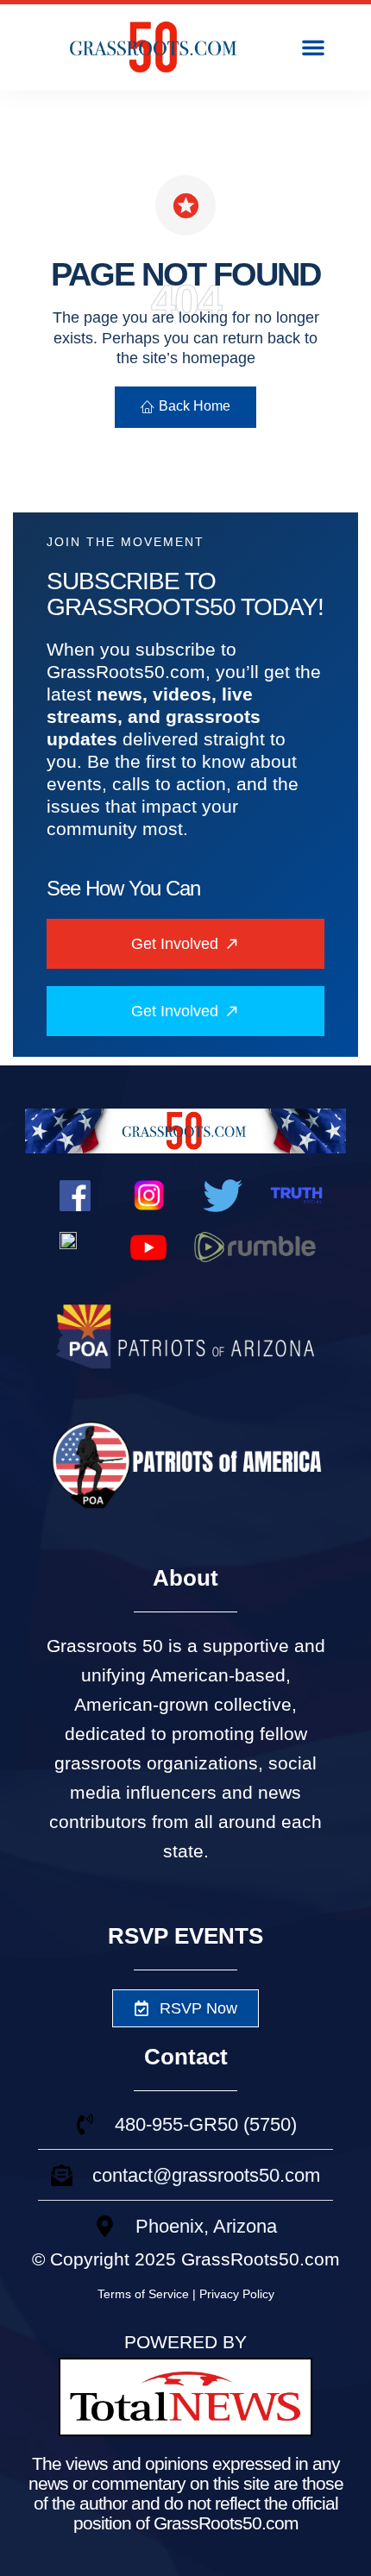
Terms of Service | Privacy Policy (186, 2294)
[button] (313, 47)
